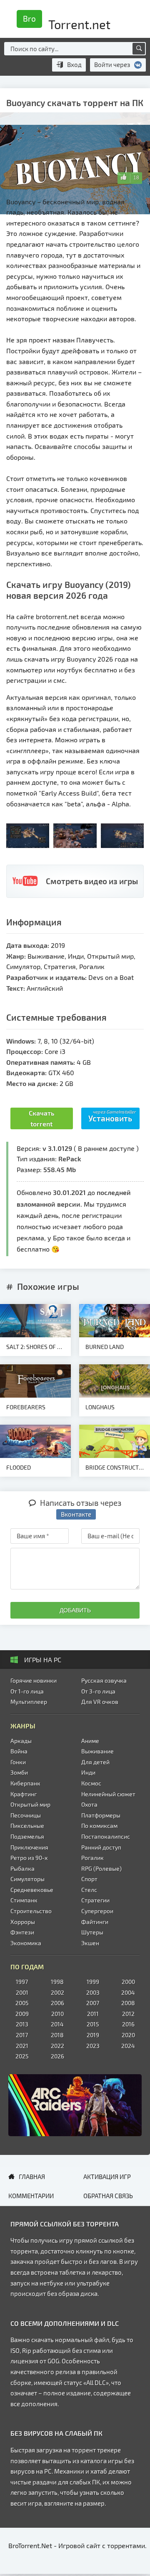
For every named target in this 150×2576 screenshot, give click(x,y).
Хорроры (23, 1922)
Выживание (97, 1751)
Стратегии (95, 1900)
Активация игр (107, 2177)
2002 (57, 1992)
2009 (22, 2014)
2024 (128, 2046)
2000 (128, 1982)
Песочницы (26, 1815)
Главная (32, 2177)
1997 (22, 1982)
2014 (57, 2024)
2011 (93, 2014)
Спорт (89, 1879)
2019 (93, 2035)
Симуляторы (27, 1879)
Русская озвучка (104, 1680)
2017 (22, 2035)
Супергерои (97, 1911)
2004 (128, 1992)
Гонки (18, 1762)
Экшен (90, 1943)
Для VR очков (100, 1702)
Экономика (26, 1943)
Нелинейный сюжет (108, 1794)
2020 (128, 2035)
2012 (128, 2014)
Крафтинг (24, 1794)
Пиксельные (27, 1826)
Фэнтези (22, 1932)
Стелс (89, 1890)
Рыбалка (22, 1868)
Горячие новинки (34, 1680)
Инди (88, 1772)
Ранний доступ (101, 1847)
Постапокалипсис (106, 1836)
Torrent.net (67, 22)
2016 (128, 2024)
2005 (22, 2003)
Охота (89, 1804)
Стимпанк (24, 1900)
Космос (91, 1783)
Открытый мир (30, 1804)
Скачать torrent (41, 1118)
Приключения (29, 1847)
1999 (93, 1982)
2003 (93, 1992)
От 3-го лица (98, 1691)
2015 (93, 2024)
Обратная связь (108, 2196)
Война (19, 1751)
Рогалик (92, 1858)
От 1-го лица (27, 1691)
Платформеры (101, 1815)
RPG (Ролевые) (101, 1868)
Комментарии (31, 2196)
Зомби (19, 1772)
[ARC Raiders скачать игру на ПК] (75, 2105)
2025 (22, 2056)
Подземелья (27, 1836)
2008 (128, 2003)
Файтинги (95, 1922)
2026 (57, 2056)
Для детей (95, 1762)
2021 (22, 2046)
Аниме (90, 1741)
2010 (57, 2014)
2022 (57, 2046)
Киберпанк (25, 1783)
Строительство (31, 1911)
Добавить (75, 1610)
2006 (57, 2003)
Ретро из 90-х (29, 1858)
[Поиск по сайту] (139, 49)
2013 (22, 2024)
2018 (57, 2035)
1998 (57, 1982)
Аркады (21, 1741)
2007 (93, 2003)
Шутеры (92, 1932)
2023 (93, 2046)
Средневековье (32, 1890)
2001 (22, 1992)
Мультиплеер (29, 1702)
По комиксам (99, 1826)
